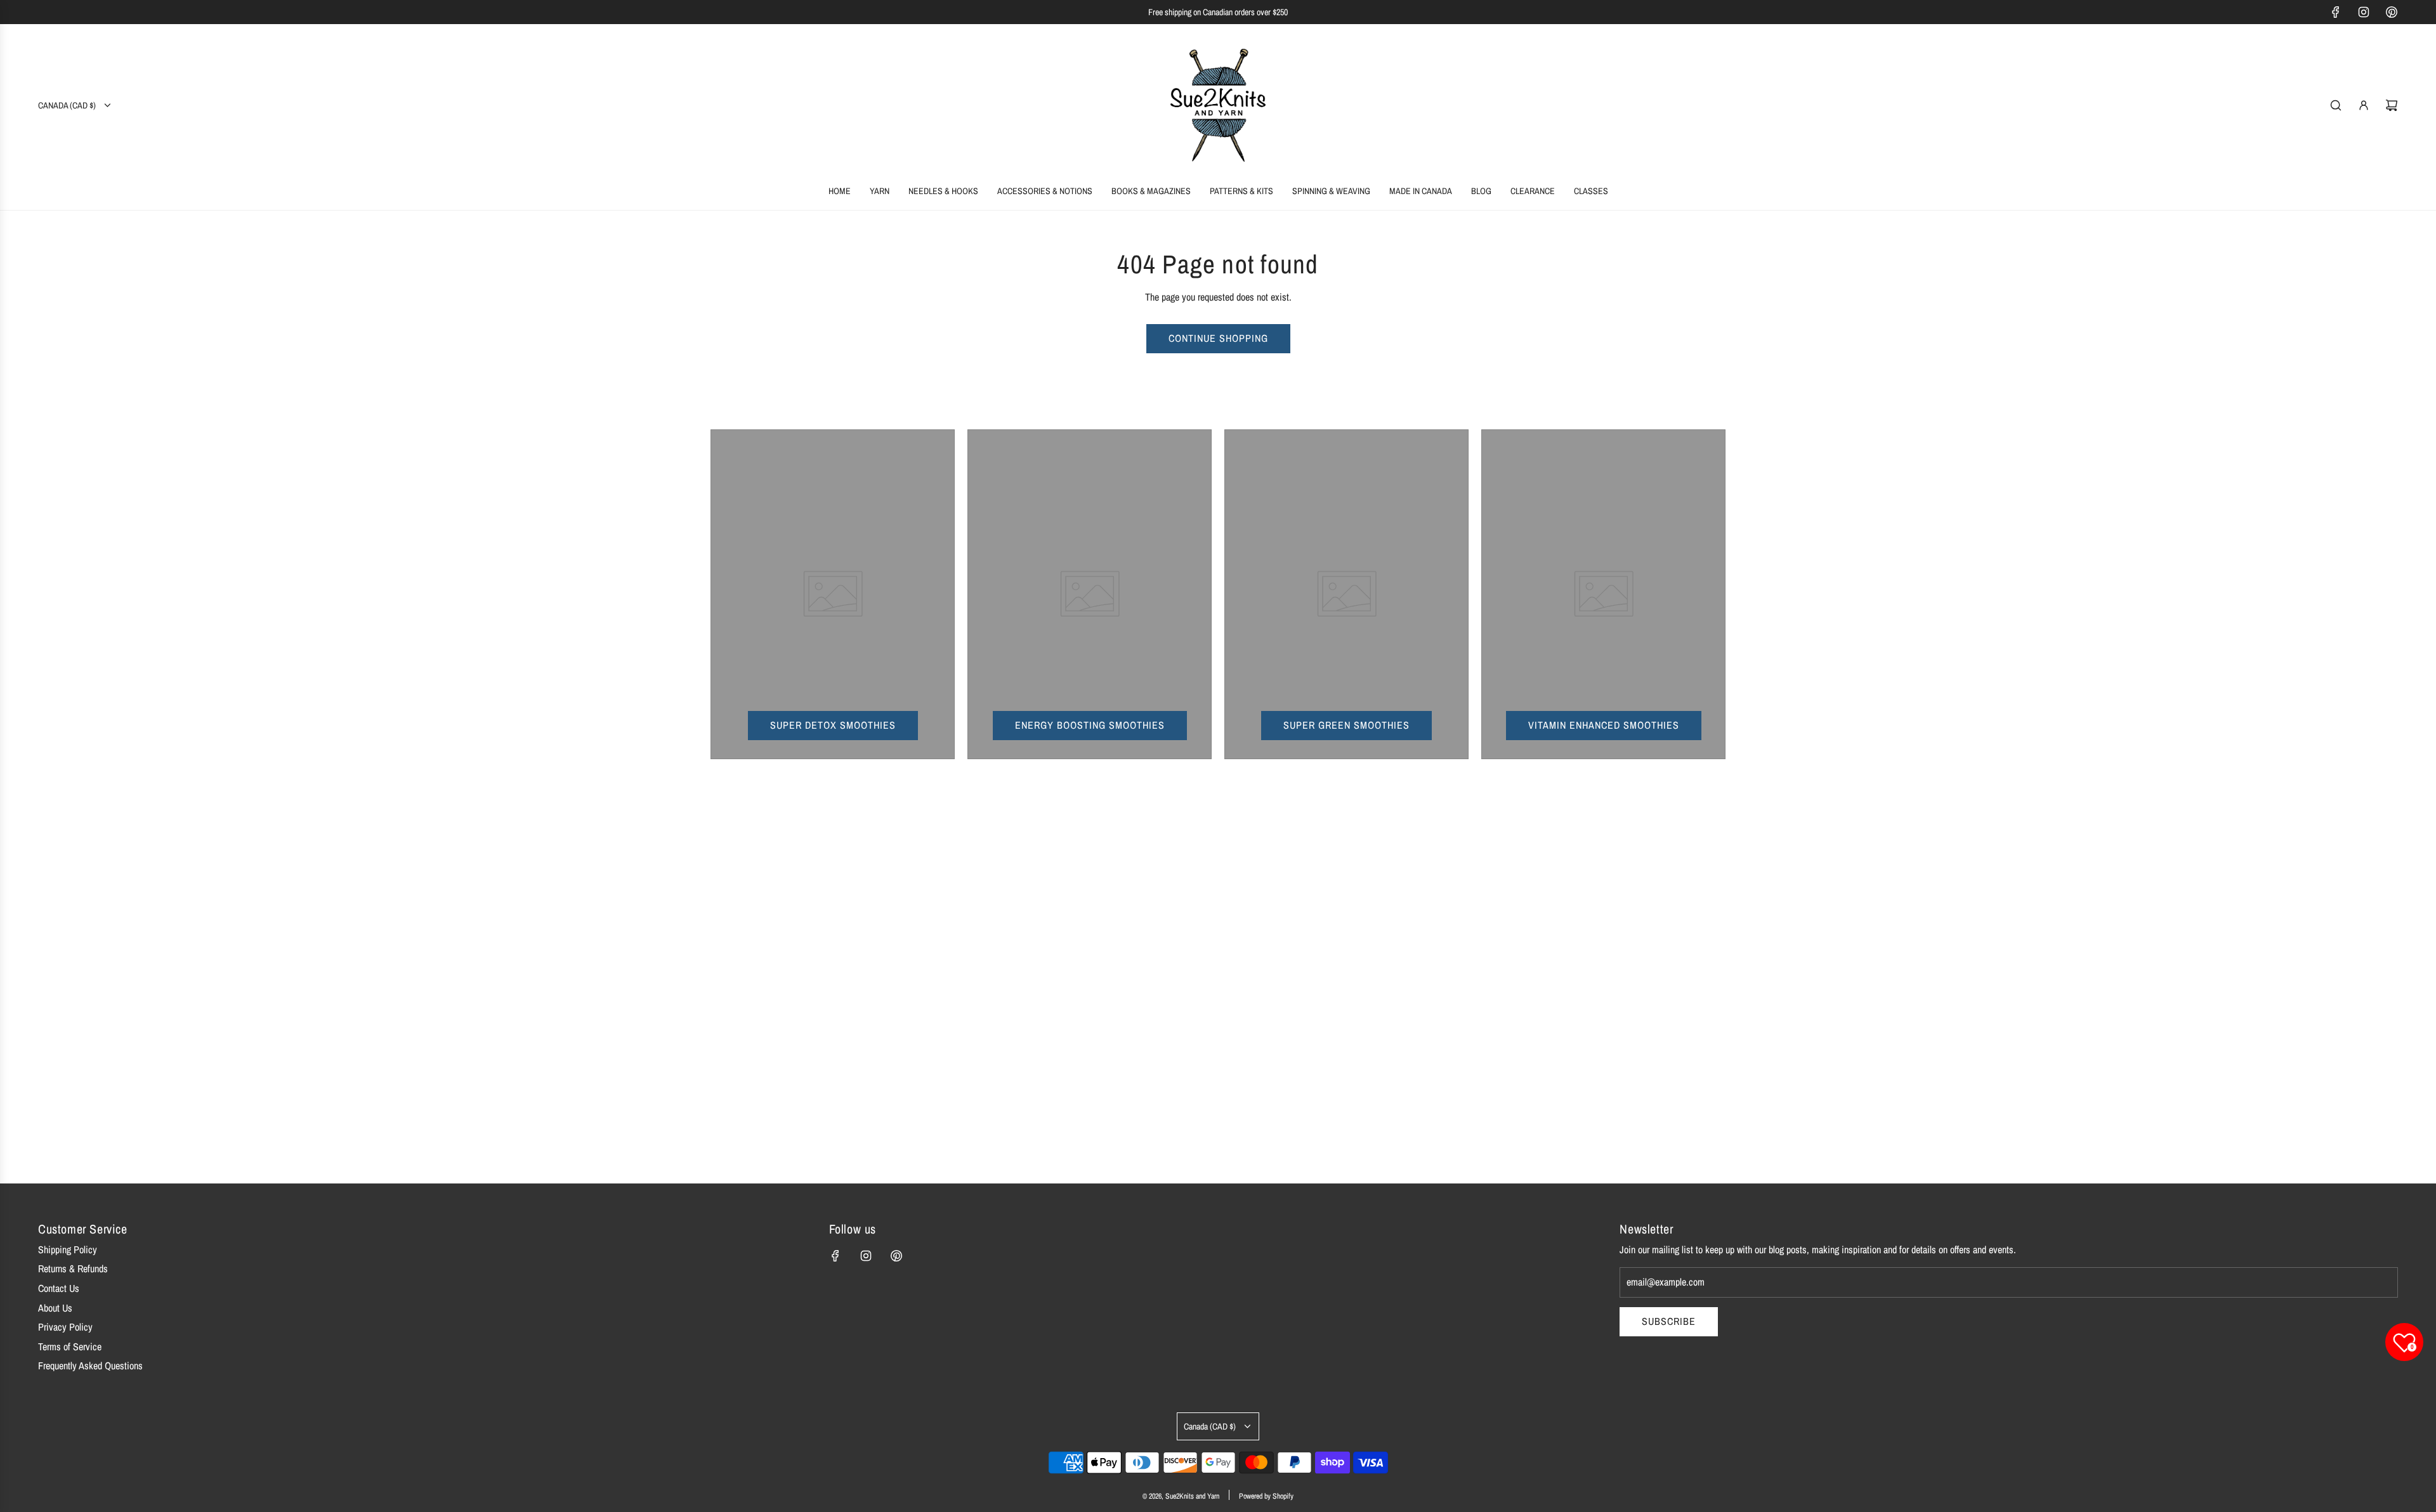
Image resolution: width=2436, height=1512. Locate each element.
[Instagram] (2364, 12)
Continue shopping (1218, 338)
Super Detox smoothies (833, 725)
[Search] (2336, 105)
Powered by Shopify (1266, 1496)
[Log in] (2364, 105)
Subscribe (1669, 1321)
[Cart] (2392, 105)
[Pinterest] (2392, 12)
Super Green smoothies (1346, 725)
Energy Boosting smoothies (1090, 725)
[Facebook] (2336, 12)
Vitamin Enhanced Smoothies (1604, 725)
